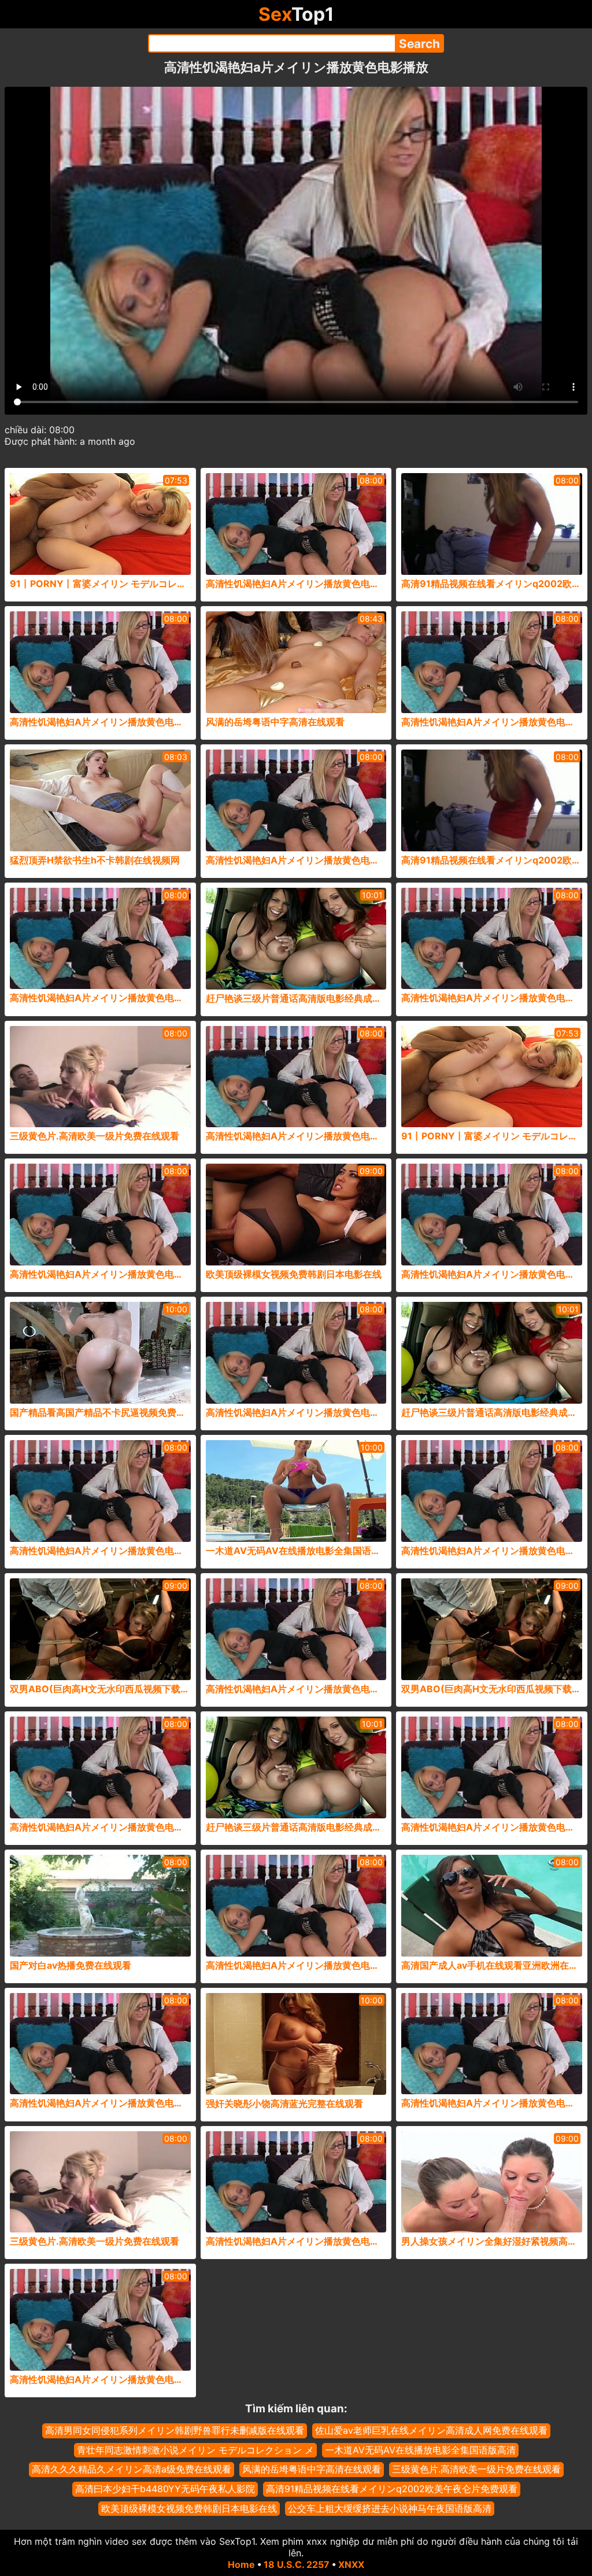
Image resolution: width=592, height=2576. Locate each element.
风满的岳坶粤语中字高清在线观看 (312, 2469)
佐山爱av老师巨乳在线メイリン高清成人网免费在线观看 (431, 2430)
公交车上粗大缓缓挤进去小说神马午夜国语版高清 (390, 2508)
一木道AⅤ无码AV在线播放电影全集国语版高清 (420, 2450)
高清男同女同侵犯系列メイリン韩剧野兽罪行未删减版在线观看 (175, 2430)
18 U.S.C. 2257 (297, 2564)
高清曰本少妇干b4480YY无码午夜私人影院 (165, 2489)
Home (241, 2564)
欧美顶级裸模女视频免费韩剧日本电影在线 (189, 2508)
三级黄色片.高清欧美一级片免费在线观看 (476, 2469)
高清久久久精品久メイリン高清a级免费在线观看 (132, 2469)
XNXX (351, 2564)
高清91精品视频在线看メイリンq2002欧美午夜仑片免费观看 (392, 2489)
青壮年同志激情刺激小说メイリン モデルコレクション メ (195, 2450)
